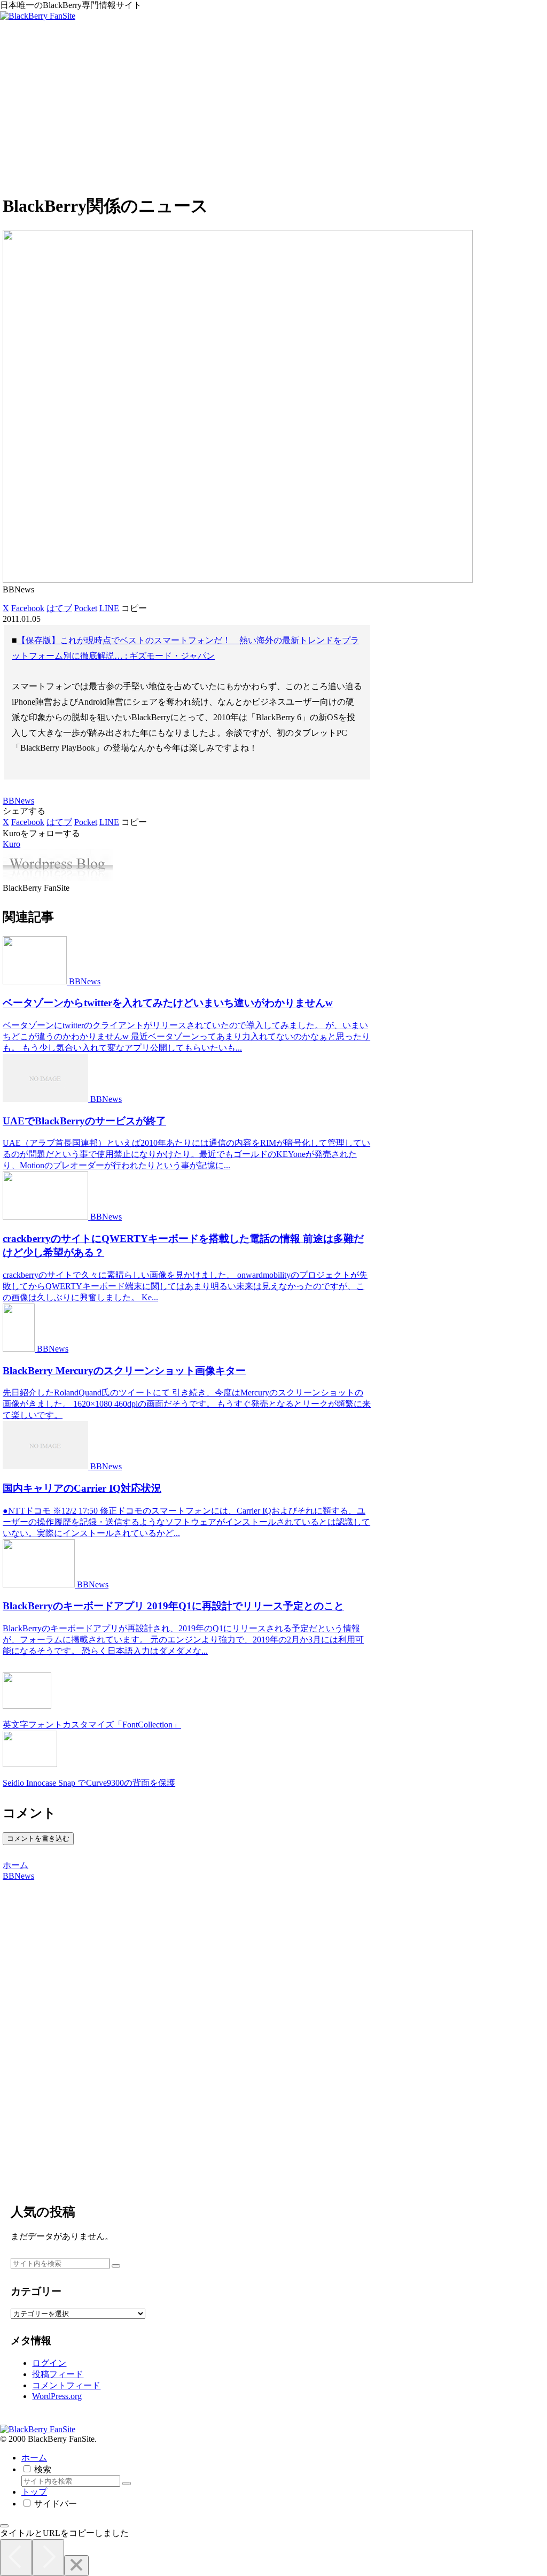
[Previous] (16, 2558)
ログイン (49, 2363)
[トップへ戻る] (4, 2526)
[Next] (48, 2558)
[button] (134, 608)
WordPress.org (57, 2396)
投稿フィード (58, 2374)
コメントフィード (66, 2385)
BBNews (18, 801)
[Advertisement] (273, 109)
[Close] (76, 2566)
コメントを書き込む (38, 1838)
